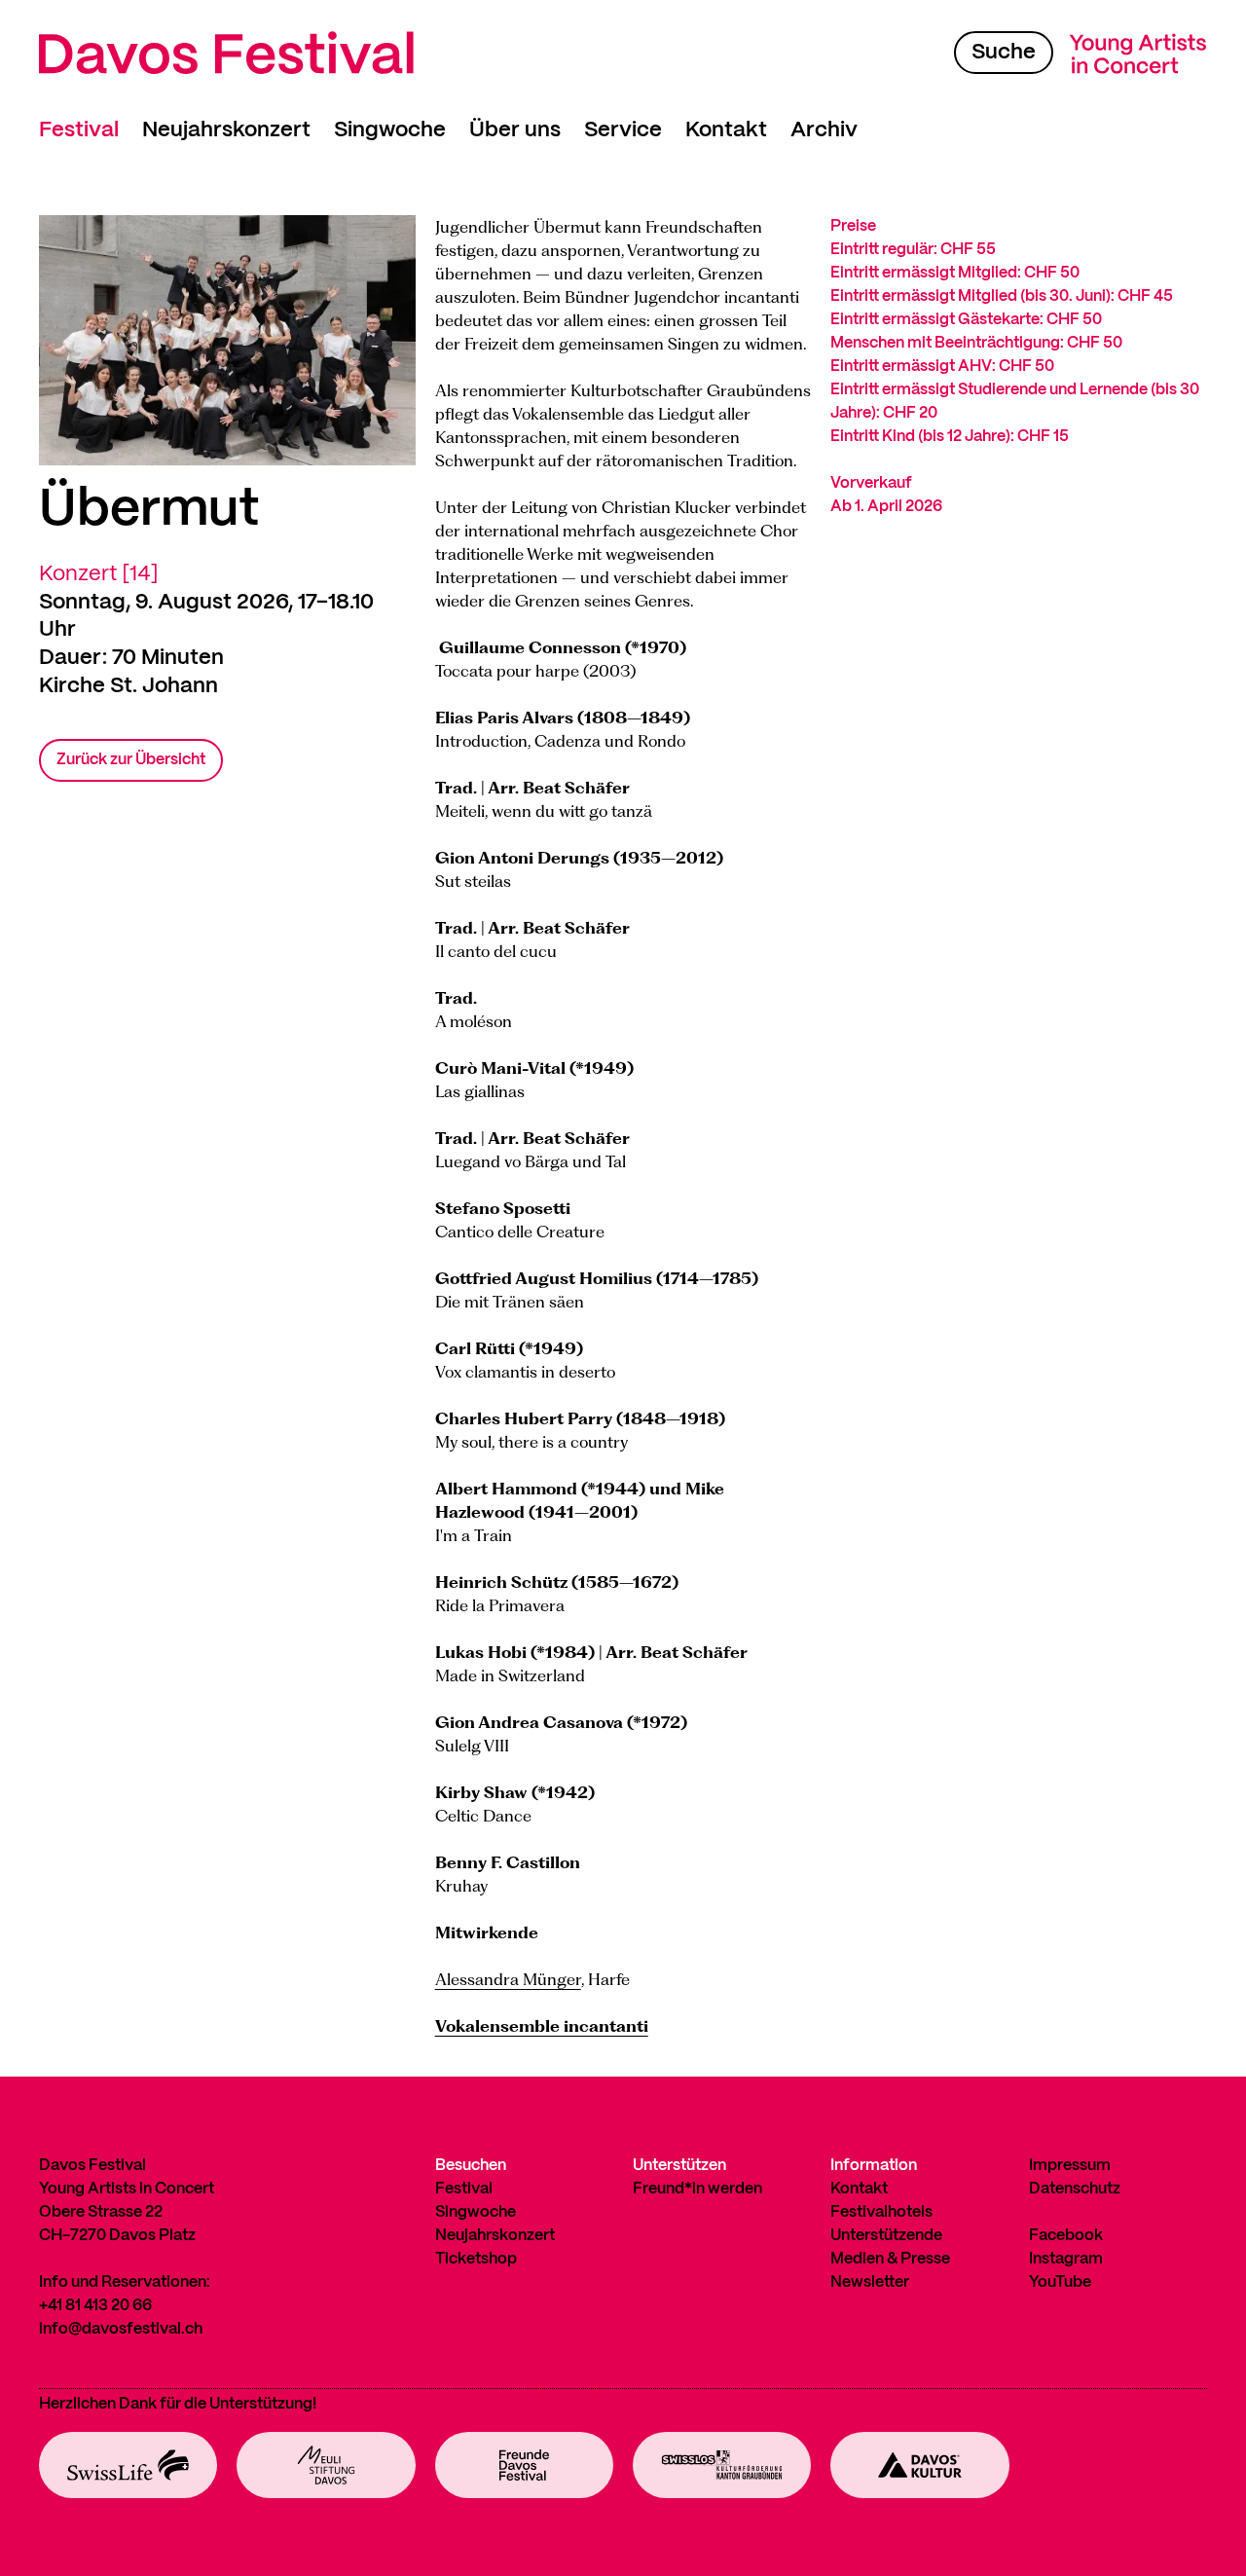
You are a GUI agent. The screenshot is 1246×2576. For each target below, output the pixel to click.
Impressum (1070, 2166)
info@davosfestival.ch (121, 2329)
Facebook (1066, 2236)
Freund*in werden (697, 2189)
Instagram (1066, 2259)
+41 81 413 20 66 (95, 2306)
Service (623, 130)
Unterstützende (886, 2236)
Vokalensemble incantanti (542, 2026)
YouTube (1060, 2282)
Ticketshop (476, 2259)
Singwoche (390, 130)
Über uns (515, 130)
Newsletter (870, 2282)
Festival (79, 130)
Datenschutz (1075, 2189)
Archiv (824, 130)
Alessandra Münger (508, 1979)
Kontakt (726, 130)
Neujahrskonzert (226, 130)
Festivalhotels (881, 2212)
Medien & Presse (890, 2259)
